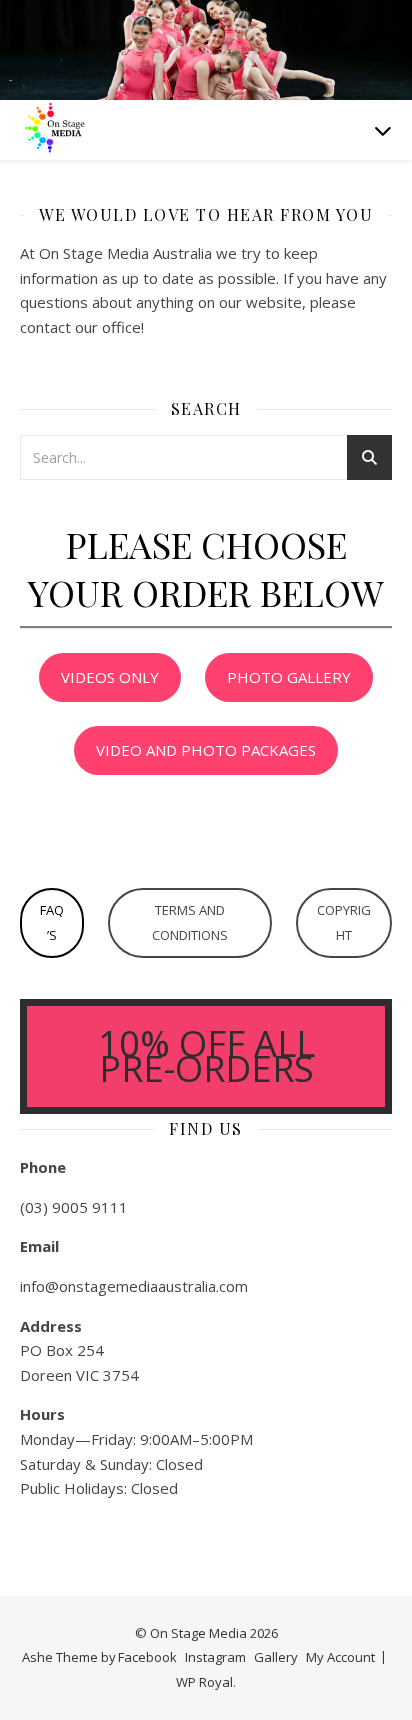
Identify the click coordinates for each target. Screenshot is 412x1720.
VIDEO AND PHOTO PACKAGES (206, 750)
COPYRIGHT (344, 922)
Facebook (147, 1657)
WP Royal (204, 1682)
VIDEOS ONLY (110, 677)
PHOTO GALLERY (289, 677)
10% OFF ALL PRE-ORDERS (206, 1056)
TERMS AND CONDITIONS (190, 922)
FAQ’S (52, 922)
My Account (340, 1657)
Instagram (215, 1657)
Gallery (276, 1657)
